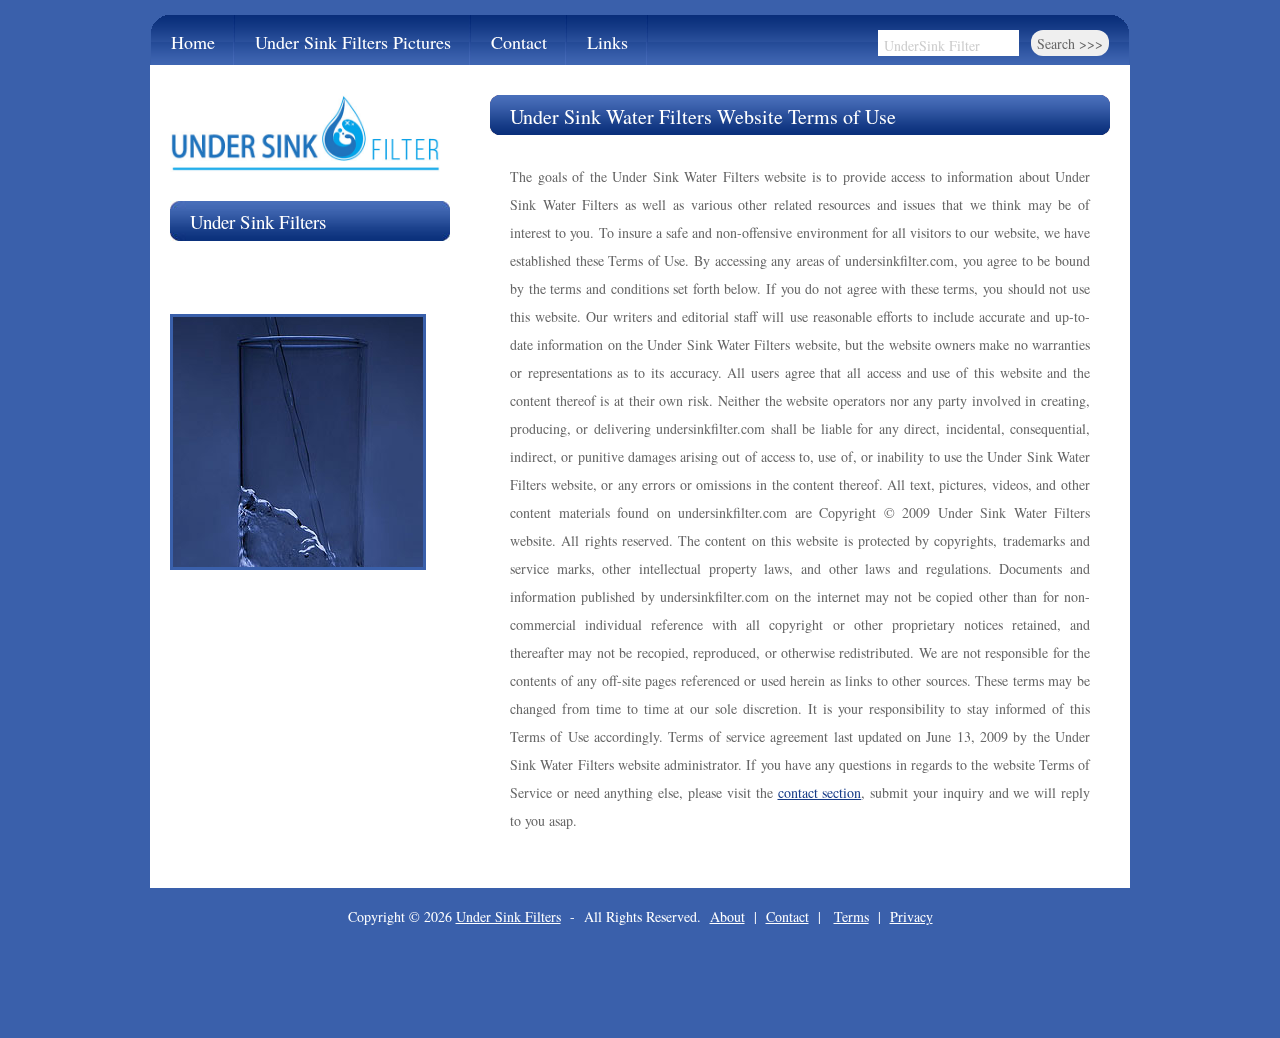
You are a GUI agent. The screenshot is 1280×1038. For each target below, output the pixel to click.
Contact (519, 42)
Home (193, 42)
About (727, 916)
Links (607, 42)
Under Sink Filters (508, 916)
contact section (820, 792)
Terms (851, 916)
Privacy (911, 916)
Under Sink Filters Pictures (353, 42)
